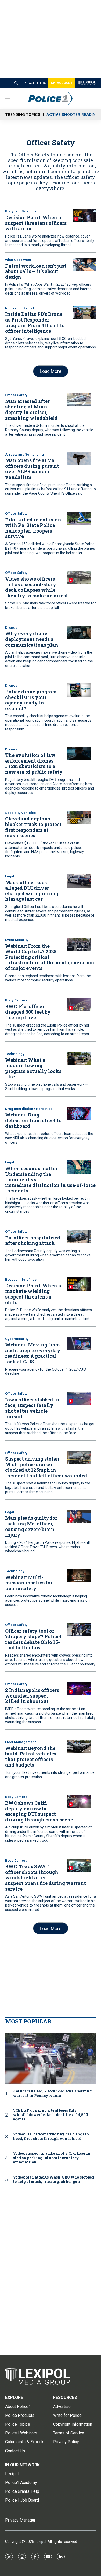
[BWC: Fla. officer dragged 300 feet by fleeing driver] (79, 1005)
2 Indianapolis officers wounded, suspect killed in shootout (32, 1696)
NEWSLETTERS (35, 83)
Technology (15, 1054)
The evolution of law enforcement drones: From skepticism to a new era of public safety (34, 763)
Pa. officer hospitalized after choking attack (33, 1240)
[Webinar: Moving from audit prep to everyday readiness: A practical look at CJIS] (79, 1343)
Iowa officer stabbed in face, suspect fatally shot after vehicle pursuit (32, 1408)
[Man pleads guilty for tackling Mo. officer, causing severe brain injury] (79, 1517)
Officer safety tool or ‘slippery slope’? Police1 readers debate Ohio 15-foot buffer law (34, 1639)
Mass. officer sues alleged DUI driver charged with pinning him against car (32, 891)
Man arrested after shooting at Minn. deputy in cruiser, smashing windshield (31, 410)
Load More (51, 371)
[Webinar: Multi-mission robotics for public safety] (79, 1576)
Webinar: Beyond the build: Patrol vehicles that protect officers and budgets (31, 1757)
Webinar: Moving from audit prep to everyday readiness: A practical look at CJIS (33, 1353)
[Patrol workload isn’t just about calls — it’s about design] (84, 264)
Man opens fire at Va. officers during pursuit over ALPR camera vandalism (32, 469)
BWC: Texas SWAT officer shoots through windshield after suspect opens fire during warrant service (46, 1877)
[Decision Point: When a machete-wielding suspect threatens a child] (79, 1284)
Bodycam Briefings (21, 211)
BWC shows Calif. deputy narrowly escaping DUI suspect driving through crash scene (39, 1811)
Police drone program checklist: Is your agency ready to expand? (31, 700)
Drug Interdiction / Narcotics (29, 1109)
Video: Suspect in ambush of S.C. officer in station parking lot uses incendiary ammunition (52, 2158)
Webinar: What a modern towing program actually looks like (33, 1068)
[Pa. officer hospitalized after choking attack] (79, 1236)
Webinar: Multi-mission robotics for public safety (29, 1583)
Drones (11, 628)
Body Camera (16, 1000)
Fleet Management (20, 1742)
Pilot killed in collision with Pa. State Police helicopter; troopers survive (33, 528)
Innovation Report (20, 308)
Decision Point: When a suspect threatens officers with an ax (36, 223)
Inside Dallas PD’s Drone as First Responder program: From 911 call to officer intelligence (35, 322)
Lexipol (40, 2542)
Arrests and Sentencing (24, 454)
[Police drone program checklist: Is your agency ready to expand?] (79, 690)
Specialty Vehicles (20, 813)
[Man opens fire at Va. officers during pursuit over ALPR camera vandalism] (79, 459)
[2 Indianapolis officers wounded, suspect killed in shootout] (79, 1689)
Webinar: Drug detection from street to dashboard (33, 1120)
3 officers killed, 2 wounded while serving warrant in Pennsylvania (52, 2093)
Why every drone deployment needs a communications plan (32, 639)
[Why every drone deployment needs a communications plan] (79, 632)
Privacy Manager (20, 2520)
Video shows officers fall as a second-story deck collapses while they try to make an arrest (37, 587)
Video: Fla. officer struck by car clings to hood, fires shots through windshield (51, 2137)
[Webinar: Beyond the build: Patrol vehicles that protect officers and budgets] (79, 1747)
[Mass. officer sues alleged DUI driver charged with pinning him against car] (79, 881)
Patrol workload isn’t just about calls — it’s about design (36, 271)
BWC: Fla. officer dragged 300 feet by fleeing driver (28, 1012)
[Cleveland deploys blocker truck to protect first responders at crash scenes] (79, 817)
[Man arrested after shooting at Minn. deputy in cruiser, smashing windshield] (79, 400)
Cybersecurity (17, 1339)
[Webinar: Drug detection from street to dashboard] (79, 1114)
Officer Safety (16, 395)
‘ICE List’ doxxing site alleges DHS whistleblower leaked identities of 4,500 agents (51, 2115)
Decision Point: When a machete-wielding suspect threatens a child (33, 1294)
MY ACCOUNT (62, 83)
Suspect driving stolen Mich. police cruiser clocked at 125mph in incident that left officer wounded (46, 1467)
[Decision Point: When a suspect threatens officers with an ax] (84, 216)
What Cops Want (18, 260)
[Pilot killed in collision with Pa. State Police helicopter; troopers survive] (79, 518)
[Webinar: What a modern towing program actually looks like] (79, 1059)
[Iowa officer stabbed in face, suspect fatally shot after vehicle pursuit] (79, 1398)
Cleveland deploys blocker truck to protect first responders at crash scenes (33, 827)
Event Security (17, 940)
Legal (10, 876)
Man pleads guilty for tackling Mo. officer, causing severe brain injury (31, 1526)
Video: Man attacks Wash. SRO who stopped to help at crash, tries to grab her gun (53, 2180)
